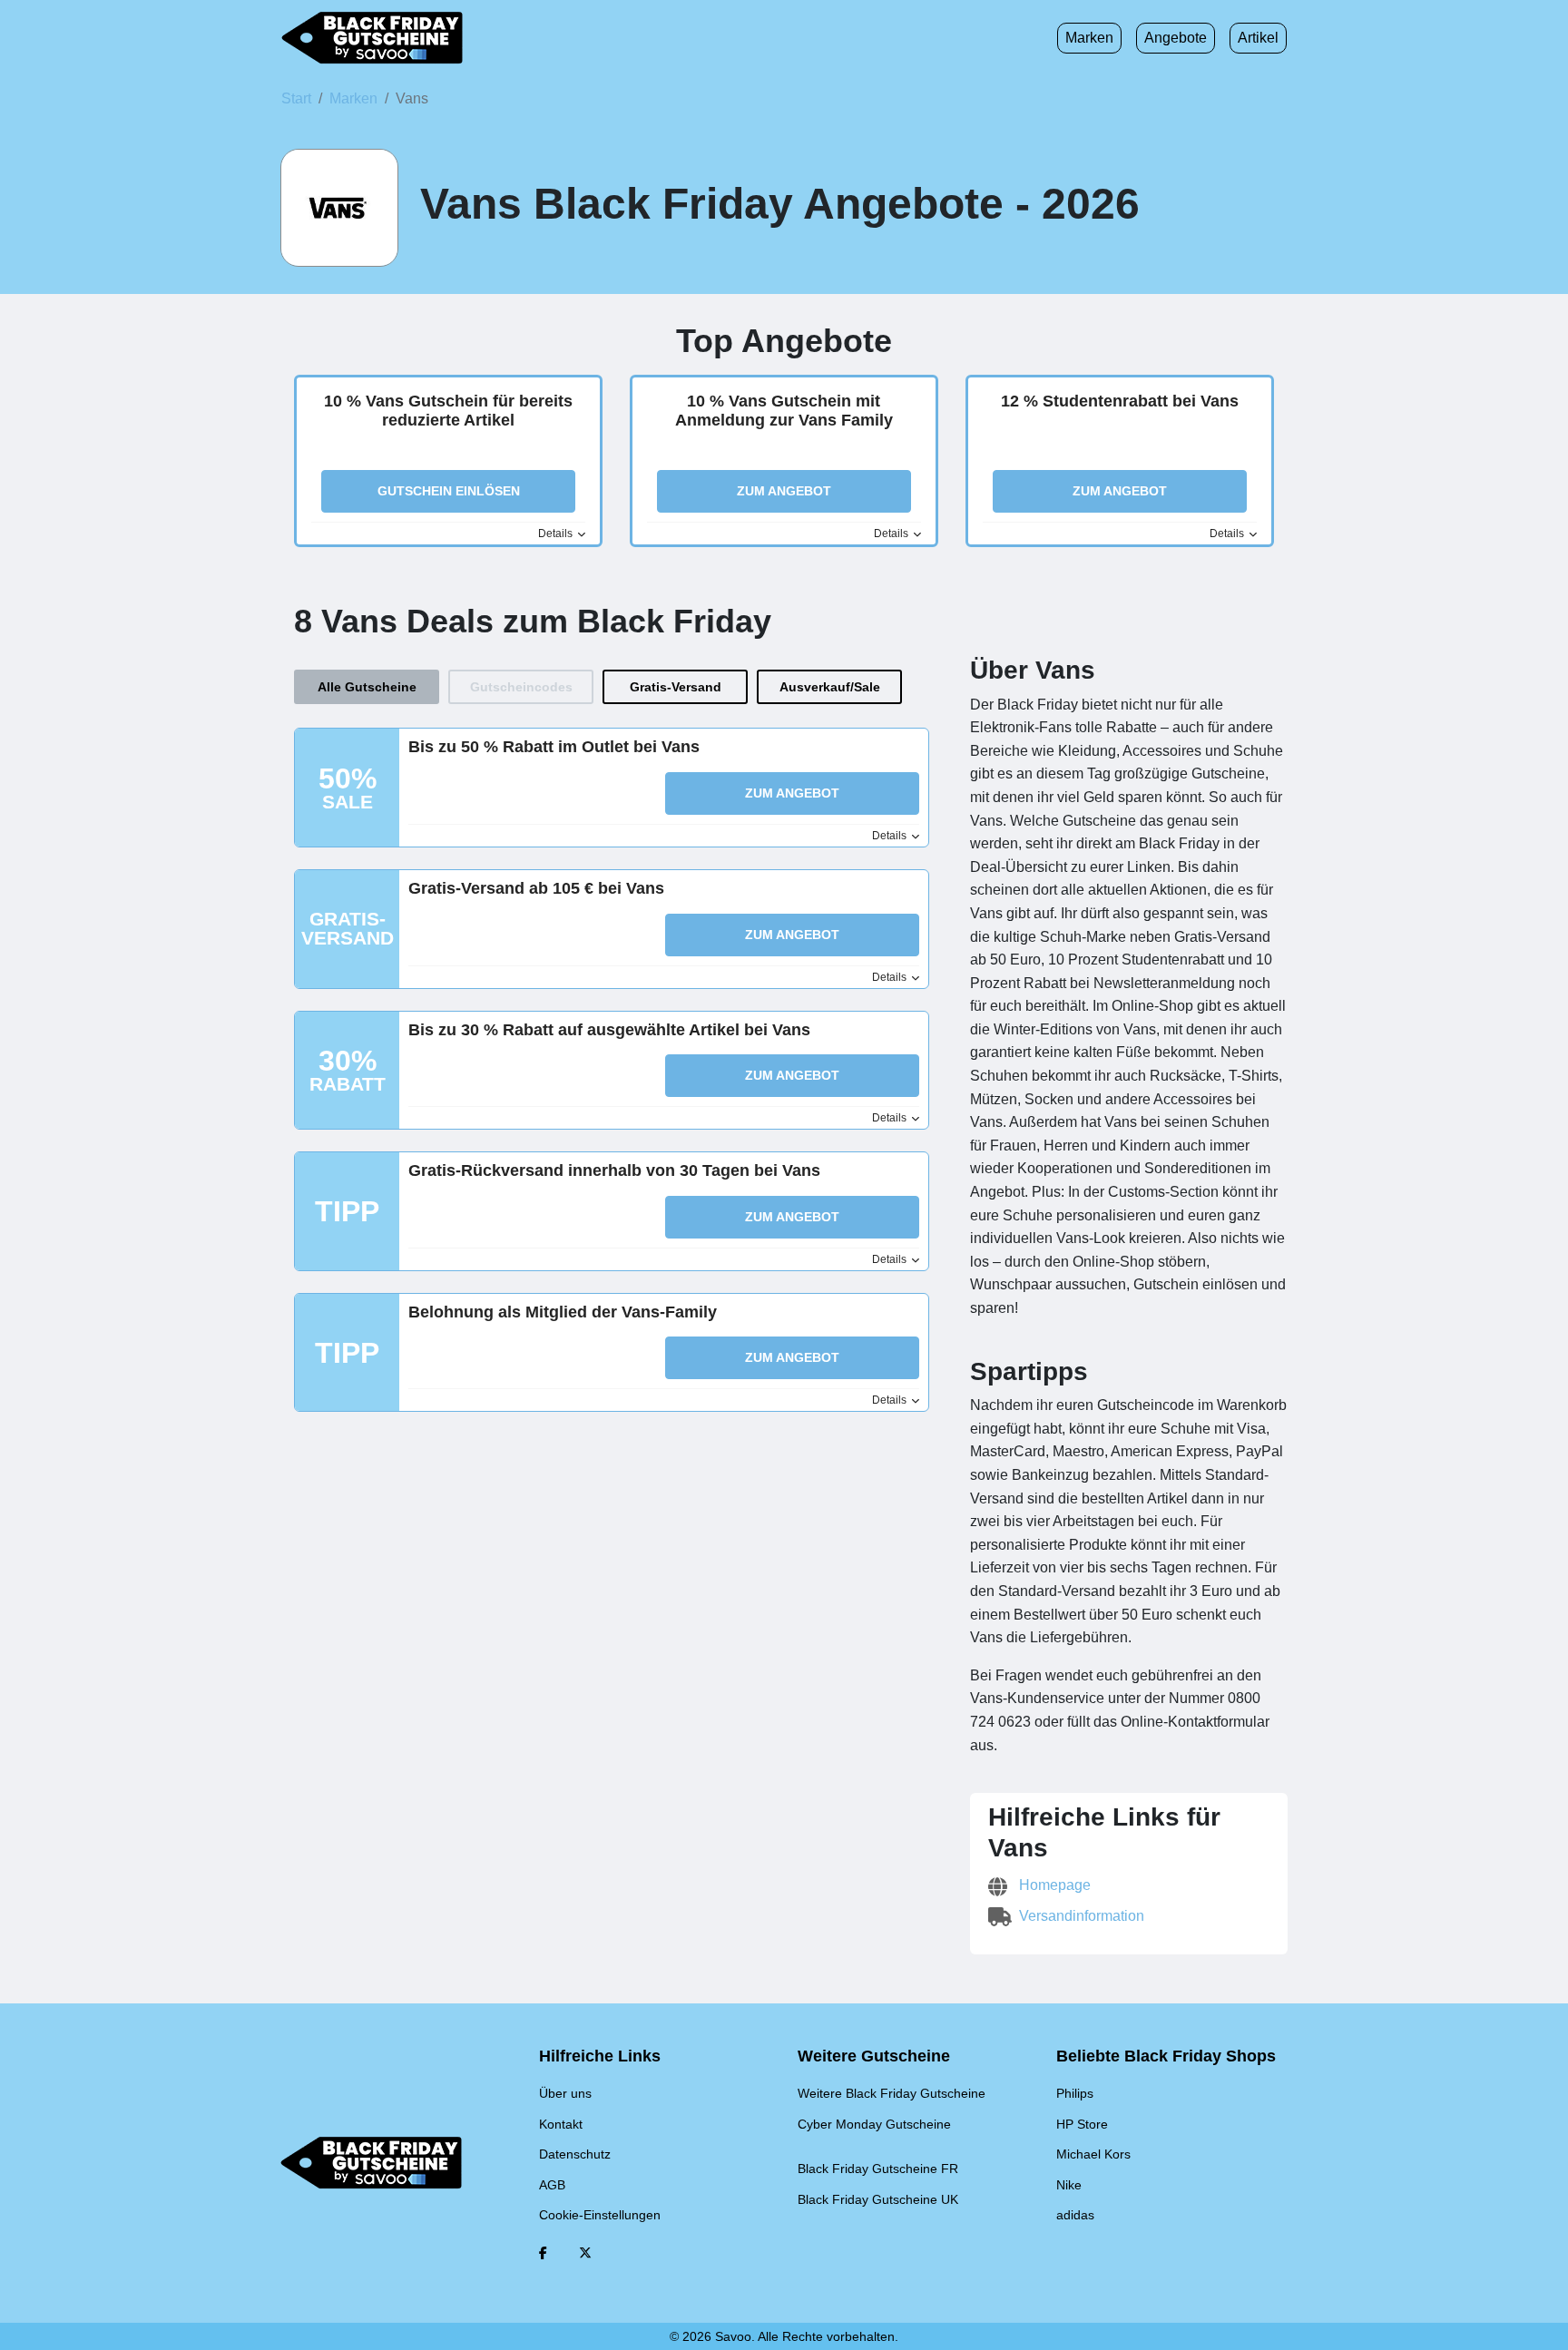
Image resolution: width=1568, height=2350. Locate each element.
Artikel (1258, 38)
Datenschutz (575, 2154)
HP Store (1082, 2124)
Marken (1089, 38)
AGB (552, 2185)
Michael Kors (1093, 2154)
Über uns (565, 2093)
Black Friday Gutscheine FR (878, 2169)
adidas (1075, 2215)
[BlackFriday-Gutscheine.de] (372, 38)
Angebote (1176, 38)
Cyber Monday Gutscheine (874, 2124)
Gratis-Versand (676, 687)
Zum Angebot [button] (784, 491)
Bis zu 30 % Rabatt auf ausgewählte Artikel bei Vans (609, 1030)
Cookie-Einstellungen (600, 2215)
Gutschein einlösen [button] (449, 491)
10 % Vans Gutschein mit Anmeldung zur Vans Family (784, 411)
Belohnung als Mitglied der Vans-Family (563, 1312)
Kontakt (561, 2124)
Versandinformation (1080, 1916)
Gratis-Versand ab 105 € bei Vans (536, 888)
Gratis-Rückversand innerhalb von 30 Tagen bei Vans (614, 1170)
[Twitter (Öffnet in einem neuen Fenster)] (585, 2253)
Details (557, 534)
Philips (1075, 2093)
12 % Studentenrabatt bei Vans (1120, 401)
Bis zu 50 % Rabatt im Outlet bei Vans (554, 747)
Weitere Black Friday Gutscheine (892, 2093)
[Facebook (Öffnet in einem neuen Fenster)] (543, 2253)
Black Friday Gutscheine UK (878, 2199)
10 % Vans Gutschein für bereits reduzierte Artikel (448, 411)
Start (296, 98)
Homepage (1053, 1885)
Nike (1069, 2185)
